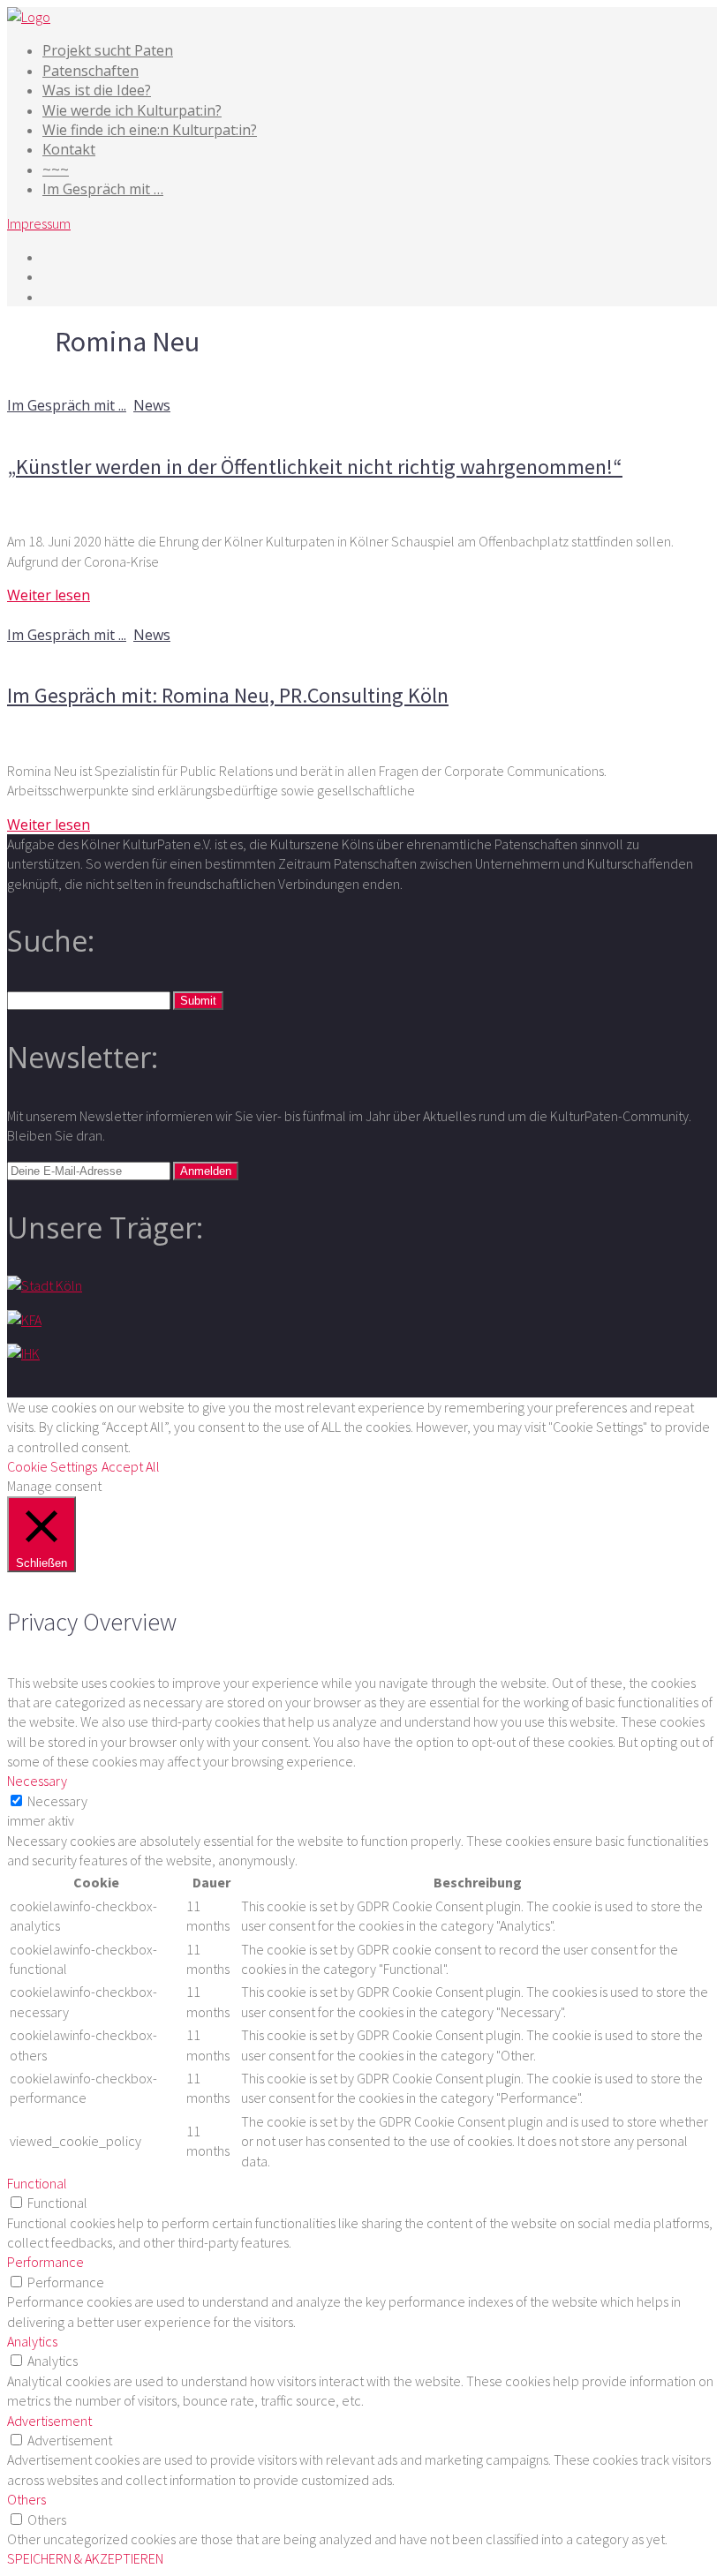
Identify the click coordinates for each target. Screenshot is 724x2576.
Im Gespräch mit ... (67, 405)
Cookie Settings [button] (52, 1466)
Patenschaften (90, 71)
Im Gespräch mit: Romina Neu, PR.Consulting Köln (228, 695)
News (152, 405)
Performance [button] (45, 2262)
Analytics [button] (32, 2341)
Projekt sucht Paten (108, 50)
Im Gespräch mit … (103, 189)
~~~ (56, 169)
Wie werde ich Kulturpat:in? (132, 110)
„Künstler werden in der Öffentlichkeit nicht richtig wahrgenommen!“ (315, 467)
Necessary (57, 1801)
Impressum (39, 223)
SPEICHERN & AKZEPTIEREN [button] (85, 2558)
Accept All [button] (131, 1466)
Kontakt (69, 149)
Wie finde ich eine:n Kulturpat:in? (150, 130)
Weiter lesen (49, 595)
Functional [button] (37, 2183)
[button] (198, 1001)
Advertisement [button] (49, 2421)
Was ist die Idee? (97, 90)
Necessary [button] (37, 1781)
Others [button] (26, 2499)
